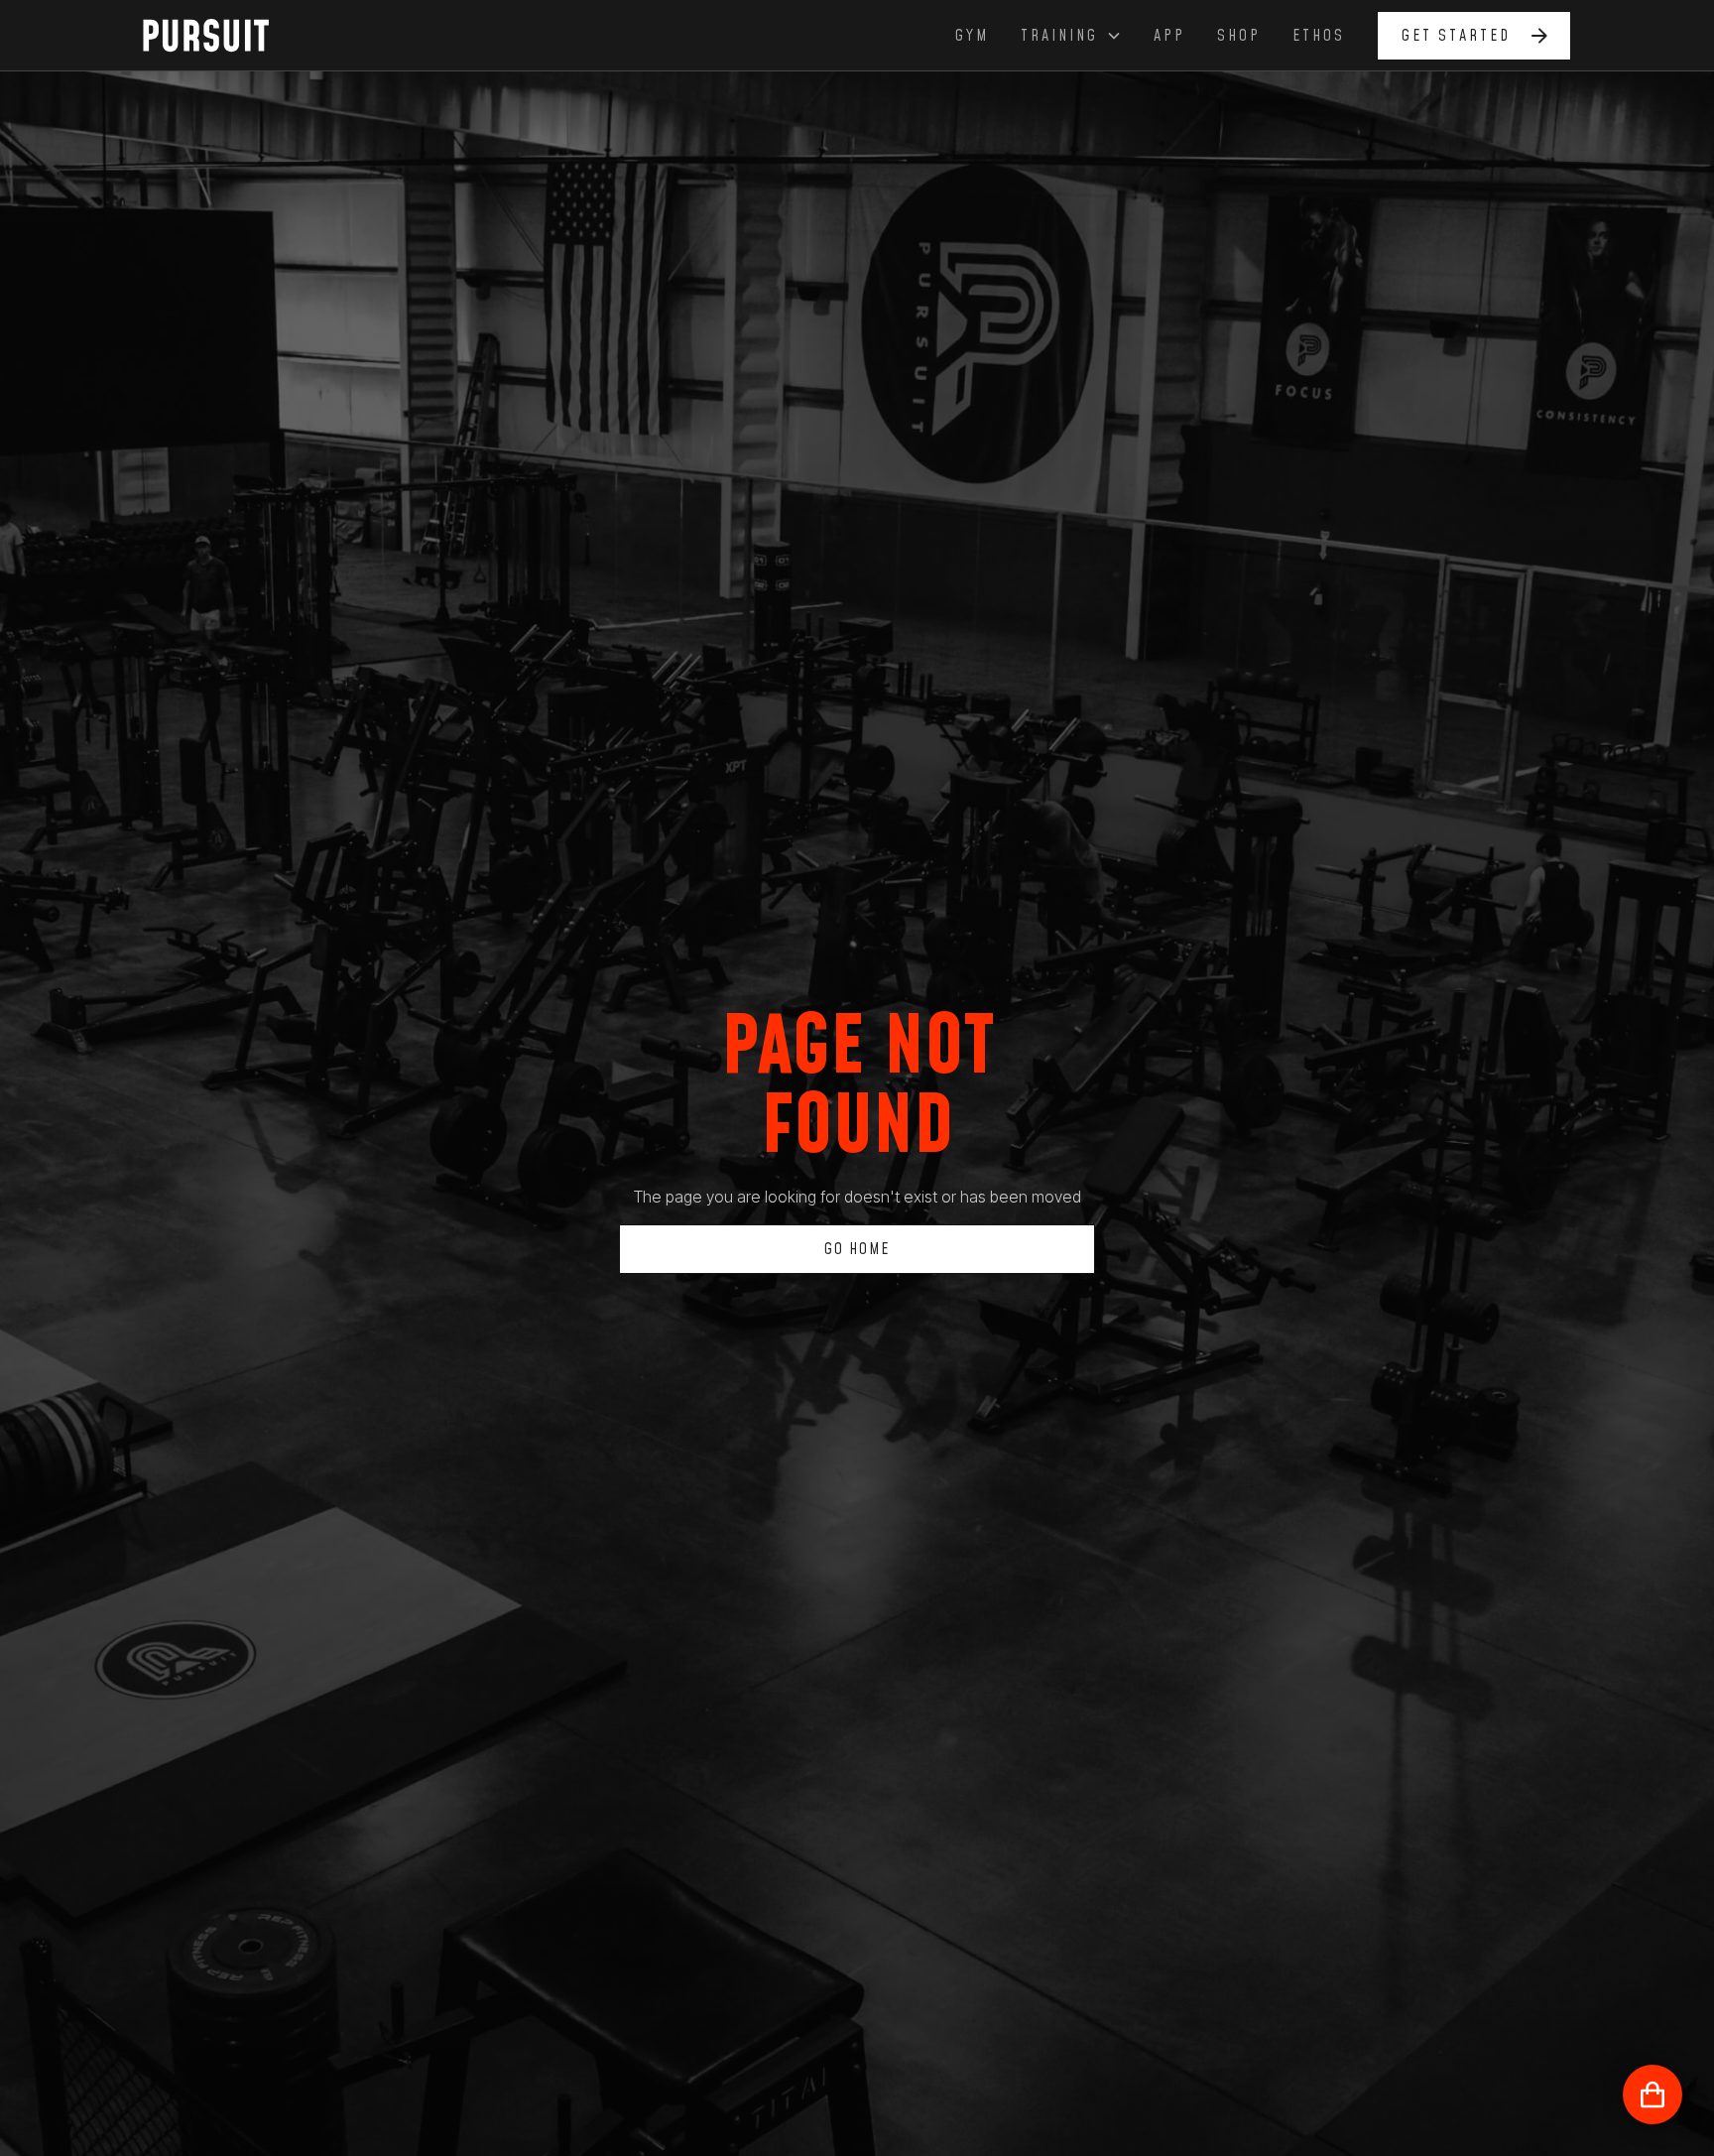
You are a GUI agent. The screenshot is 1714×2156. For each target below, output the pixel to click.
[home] (217, 35)
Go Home (857, 1249)
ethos (1319, 36)
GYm (972, 36)
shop (1239, 36)
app (1169, 36)
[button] (1071, 36)
